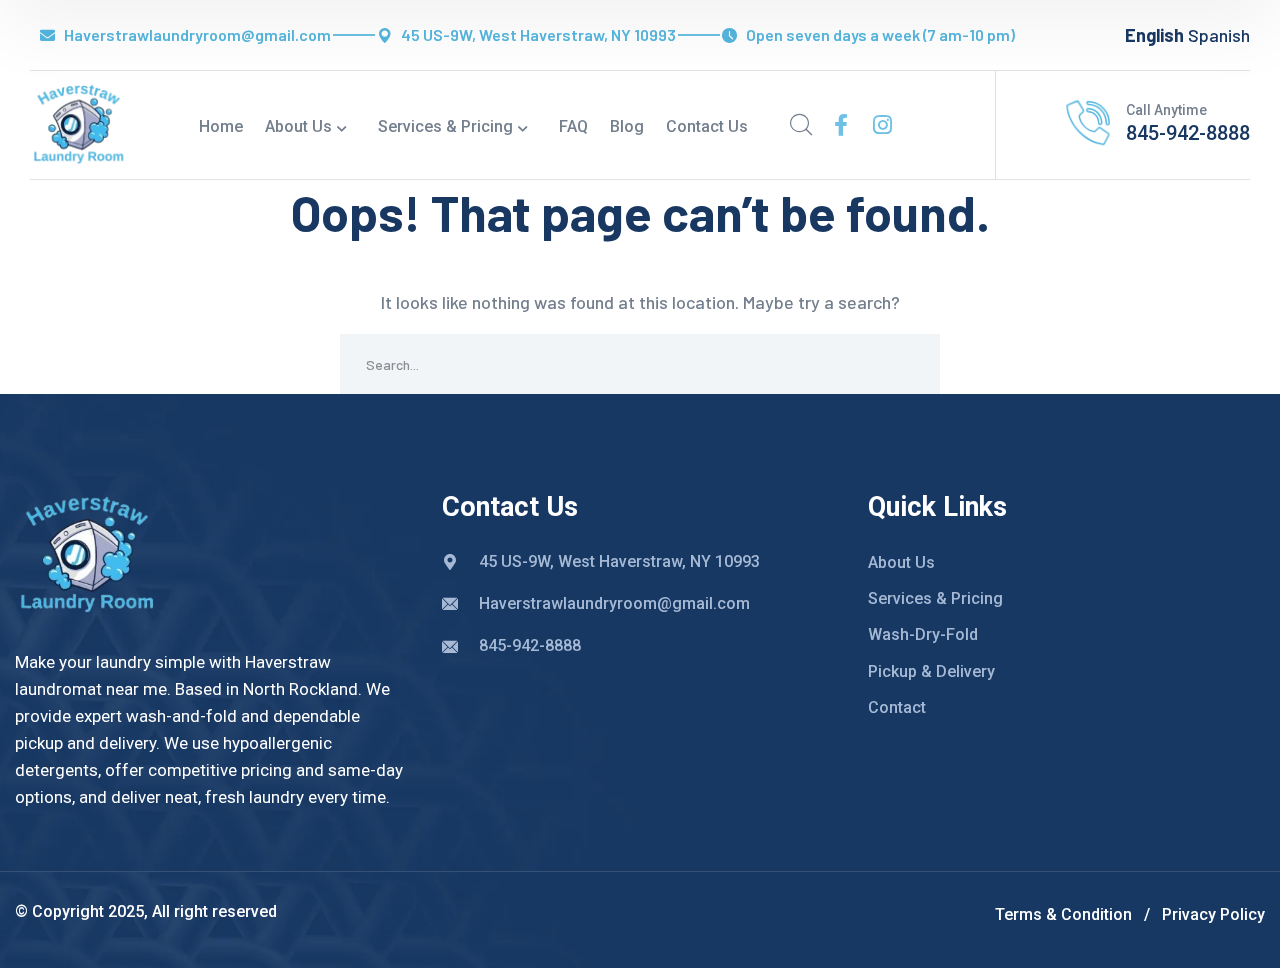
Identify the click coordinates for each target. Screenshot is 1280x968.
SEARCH (910, 364)
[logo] (79, 123)
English (1154, 35)
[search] (801, 125)
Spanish (1219, 35)
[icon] (841, 125)
